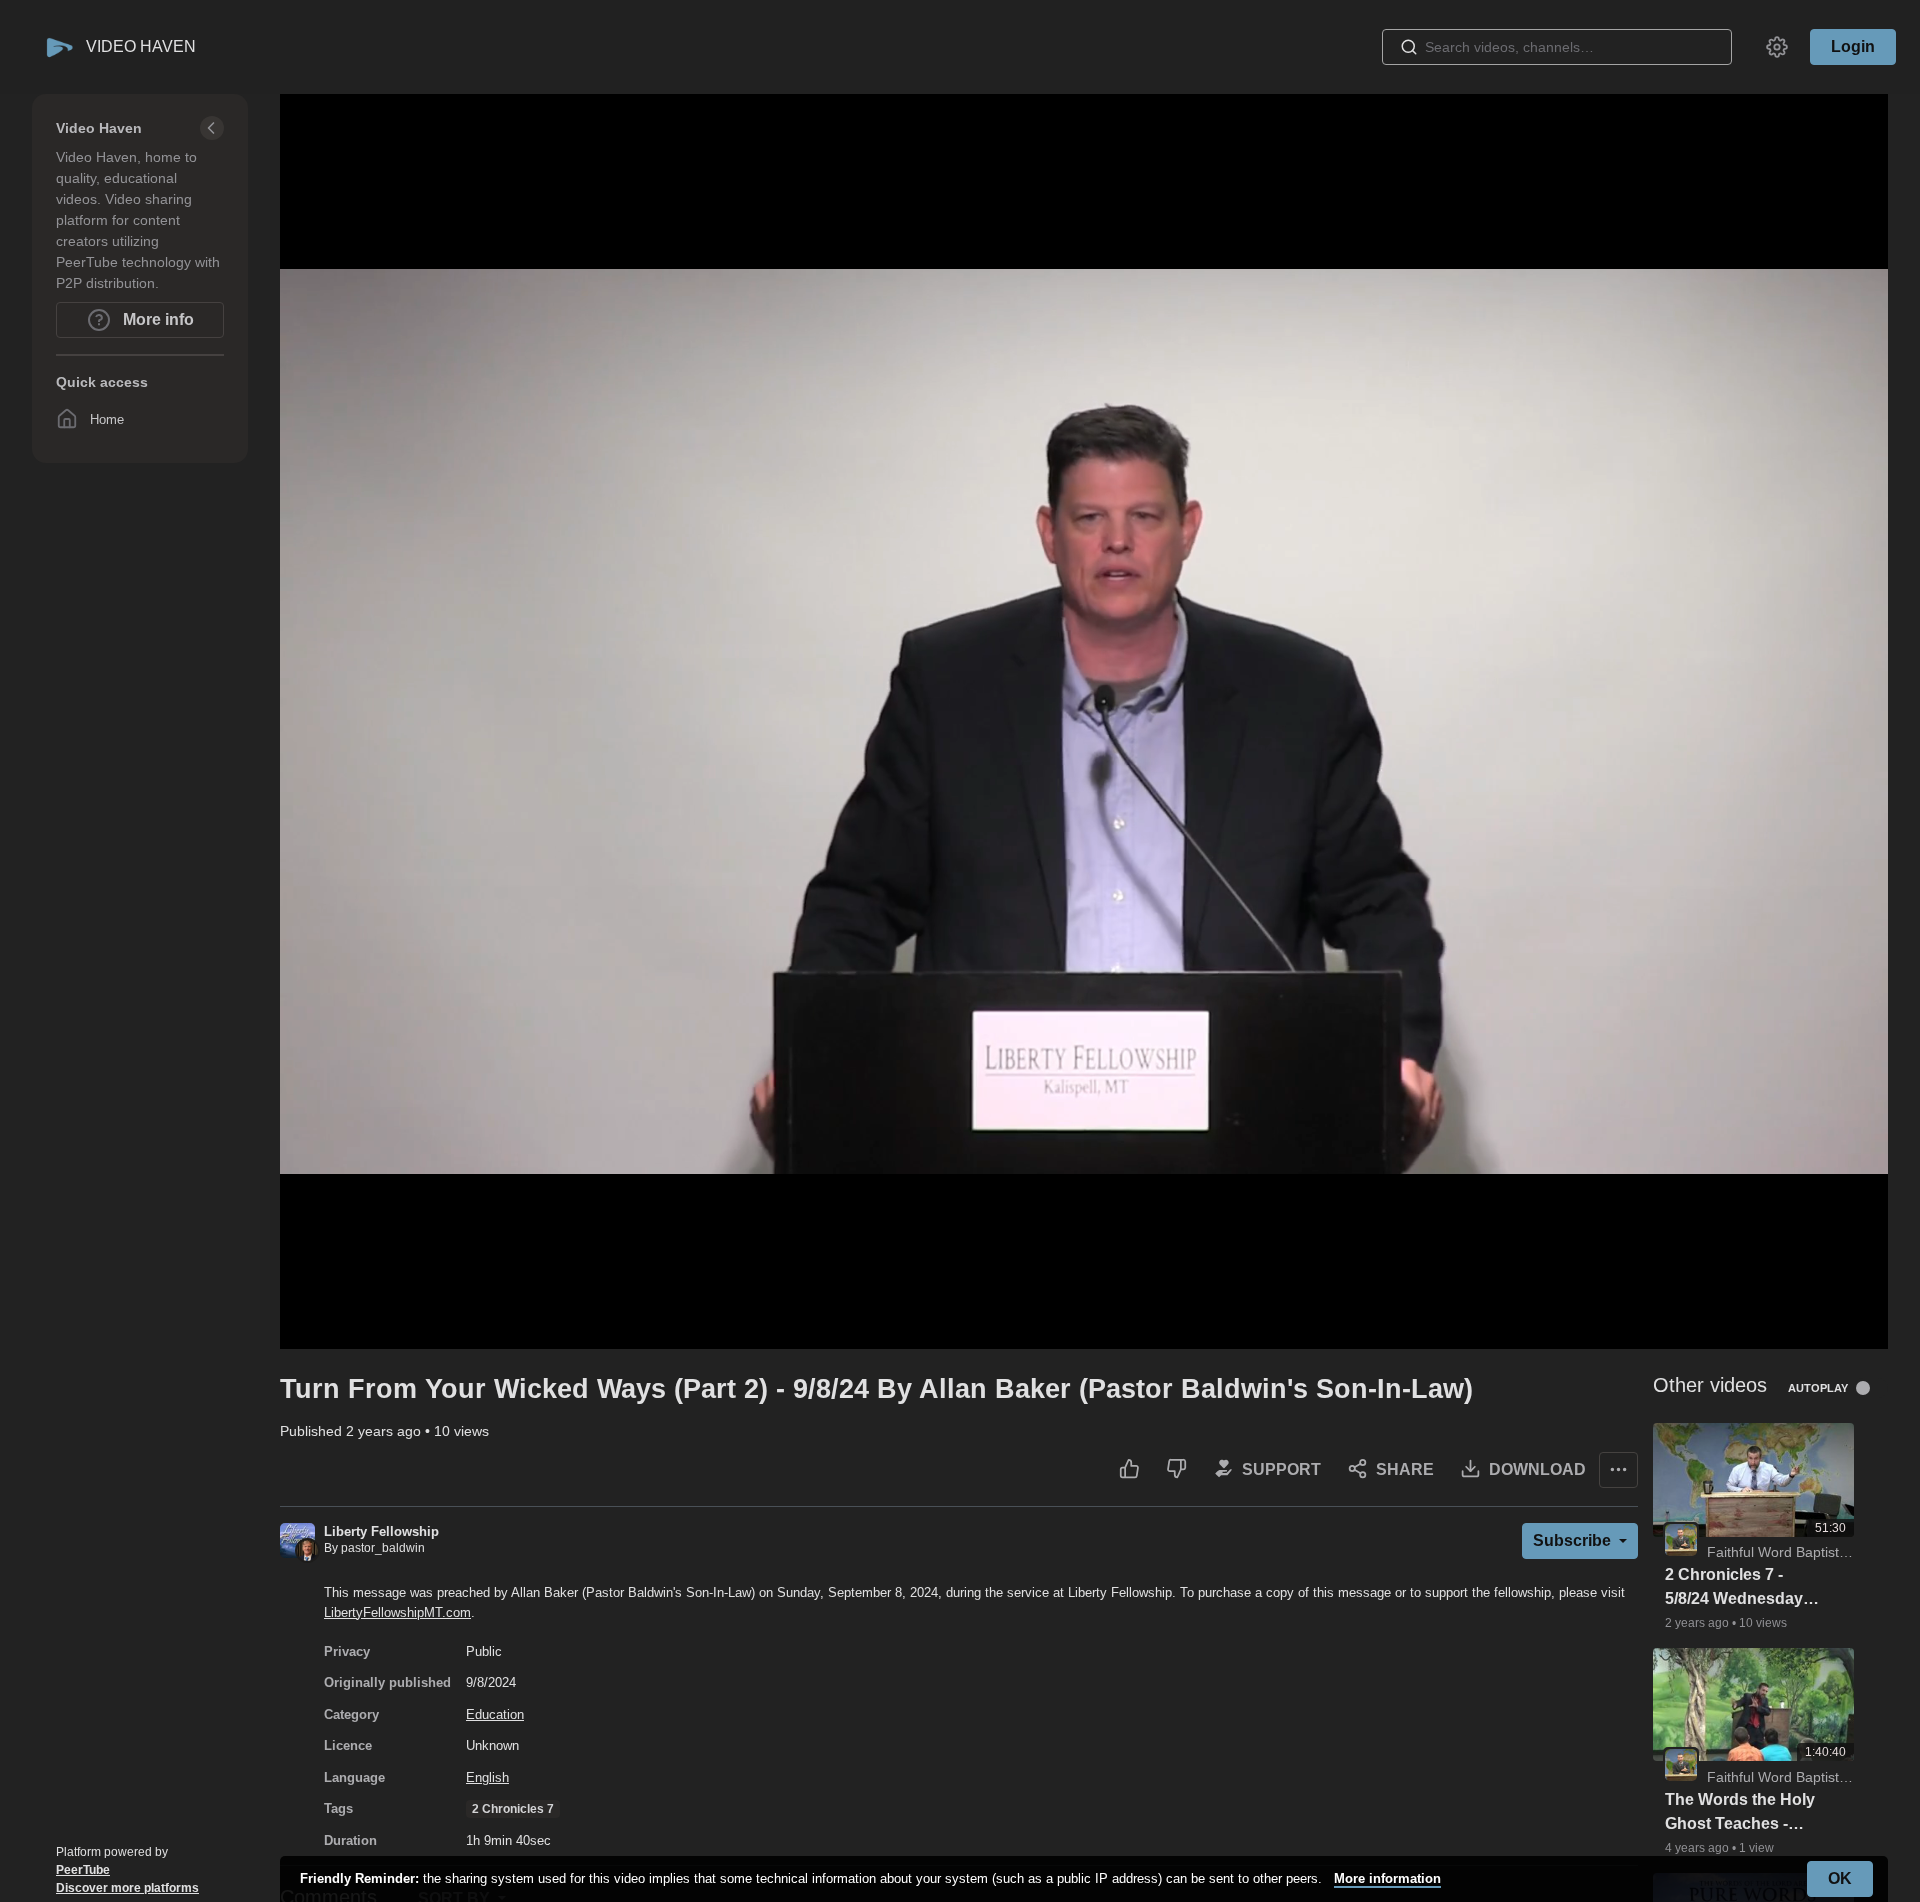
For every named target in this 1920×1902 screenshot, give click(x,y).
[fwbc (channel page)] (1681, 1539)
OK (1840, 1878)
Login (1853, 46)
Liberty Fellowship (381, 1531)
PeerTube (83, 1870)
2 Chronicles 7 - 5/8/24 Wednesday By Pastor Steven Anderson (1734, 1588)
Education (495, 1714)
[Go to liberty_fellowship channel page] (297, 1539)
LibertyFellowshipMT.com (397, 1612)
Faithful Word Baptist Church (1798, 1552)
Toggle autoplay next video (1870, 1388)
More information (1387, 1878)
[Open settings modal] (1777, 47)
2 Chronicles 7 (513, 1809)
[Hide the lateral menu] (212, 128)
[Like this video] (1129, 1470)
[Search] (1409, 47)
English (487, 1777)
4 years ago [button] (1698, 1848)
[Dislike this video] (1176, 1470)
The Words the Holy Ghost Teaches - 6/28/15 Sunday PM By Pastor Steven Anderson (1740, 1813)
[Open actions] (1618, 1470)
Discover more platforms (127, 1888)
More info (156, 319)
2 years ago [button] (385, 1431)
